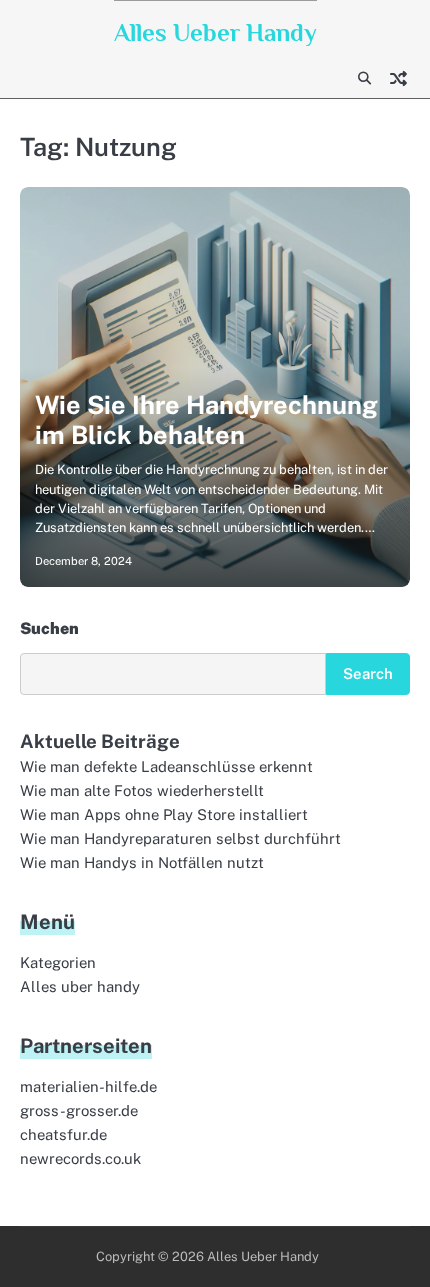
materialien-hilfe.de (88, 1086)
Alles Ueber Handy (215, 32)
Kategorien (58, 962)
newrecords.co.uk (80, 1158)
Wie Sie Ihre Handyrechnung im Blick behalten (206, 420)
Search (368, 673)
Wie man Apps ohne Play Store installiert (164, 814)
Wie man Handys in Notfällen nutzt (142, 862)
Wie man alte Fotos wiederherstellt (142, 790)
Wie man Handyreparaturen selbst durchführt (180, 838)
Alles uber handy (80, 986)
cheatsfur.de (63, 1134)
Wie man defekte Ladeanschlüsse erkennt (166, 766)
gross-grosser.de (79, 1110)
